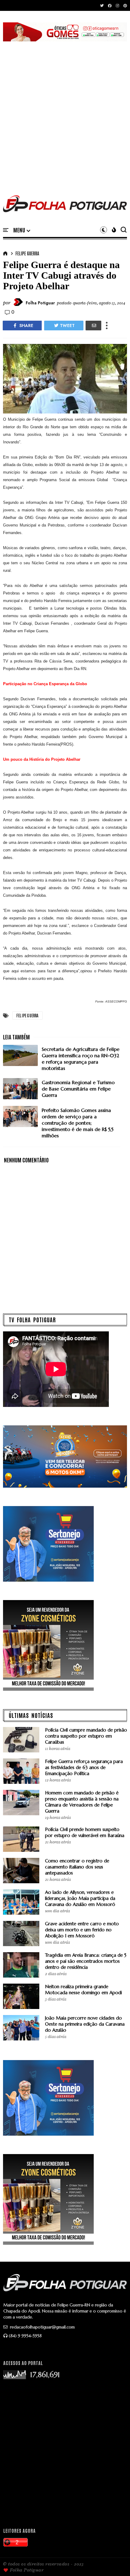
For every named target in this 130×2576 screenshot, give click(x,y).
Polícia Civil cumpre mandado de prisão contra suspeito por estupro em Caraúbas (86, 1736)
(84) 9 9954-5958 (25, 2336)
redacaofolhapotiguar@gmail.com (42, 2327)
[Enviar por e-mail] (93, 326)
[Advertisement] (65, 111)
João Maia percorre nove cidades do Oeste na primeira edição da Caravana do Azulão (85, 2024)
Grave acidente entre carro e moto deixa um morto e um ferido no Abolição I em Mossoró (82, 1930)
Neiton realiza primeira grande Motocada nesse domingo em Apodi (83, 1990)
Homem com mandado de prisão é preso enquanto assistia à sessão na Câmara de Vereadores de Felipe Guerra (82, 1802)
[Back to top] (115, 2561)
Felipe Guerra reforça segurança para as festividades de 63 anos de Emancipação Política (84, 1767)
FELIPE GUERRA (27, 253)
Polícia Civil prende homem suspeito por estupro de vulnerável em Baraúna (85, 1832)
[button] (22, 230)
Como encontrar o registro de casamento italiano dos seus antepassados (77, 1867)
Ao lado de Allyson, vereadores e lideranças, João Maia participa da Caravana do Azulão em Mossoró (80, 1898)
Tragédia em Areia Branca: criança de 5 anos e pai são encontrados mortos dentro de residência (86, 1961)
